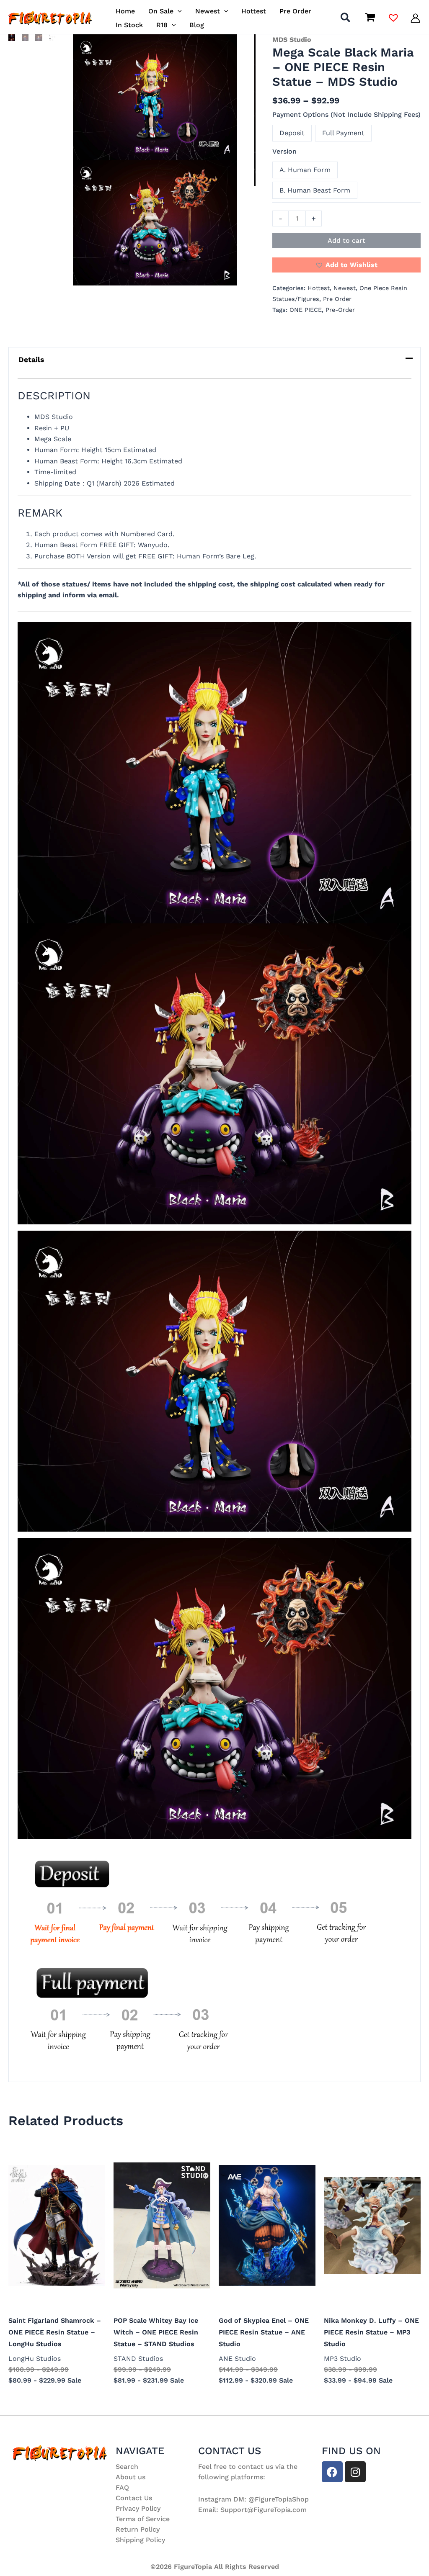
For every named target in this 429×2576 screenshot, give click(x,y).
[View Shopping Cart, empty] (370, 18)
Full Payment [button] (343, 133)
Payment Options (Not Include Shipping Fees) (346, 114)
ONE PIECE (306, 310)
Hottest (319, 288)
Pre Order (337, 299)
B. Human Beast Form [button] (315, 190)
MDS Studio (292, 40)
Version (284, 151)
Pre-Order (340, 310)
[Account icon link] (415, 18)
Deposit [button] (292, 133)
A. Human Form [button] (305, 170)
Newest (345, 288)
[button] (178, 11)
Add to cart (346, 240)
